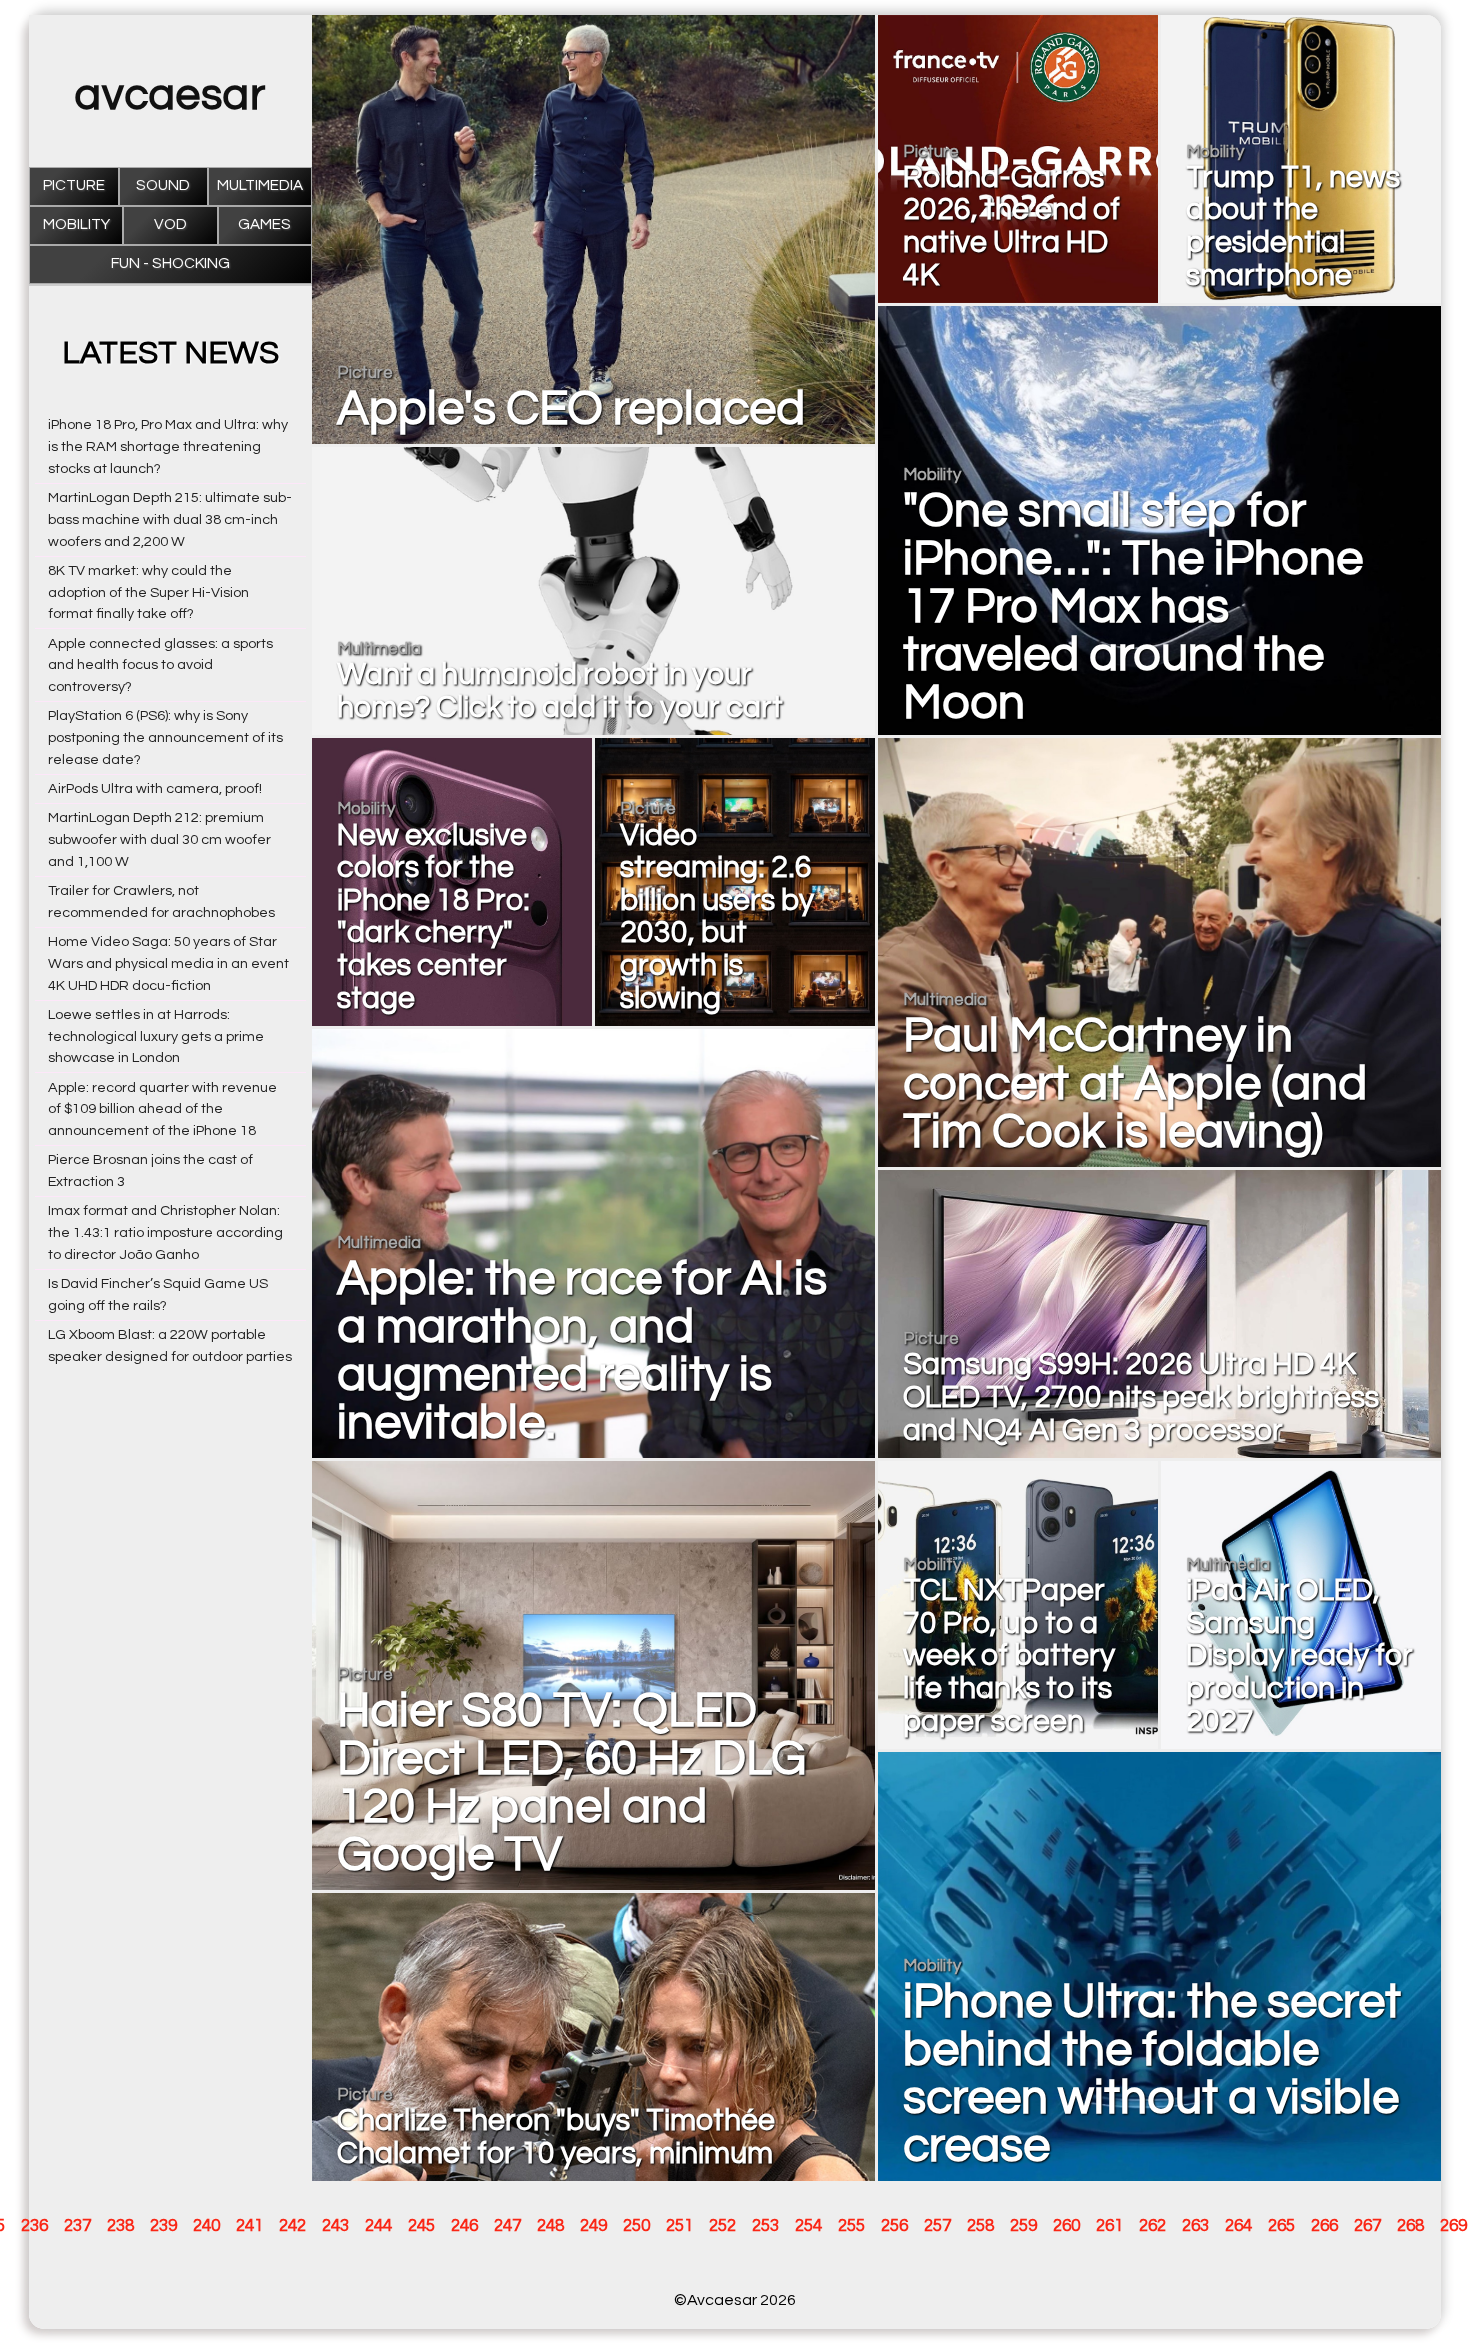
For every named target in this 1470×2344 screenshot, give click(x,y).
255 (851, 2226)
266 (1324, 2226)
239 (163, 2226)
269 (1453, 2226)
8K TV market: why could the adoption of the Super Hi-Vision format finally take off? (148, 592)
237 (77, 2226)
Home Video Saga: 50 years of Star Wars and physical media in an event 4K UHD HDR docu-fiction (168, 963)
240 (206, 2226)
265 (1281, 2226)
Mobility (76, 224)
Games (264, 224)
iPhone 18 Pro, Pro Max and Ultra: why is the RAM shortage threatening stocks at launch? (168, 446)
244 (378, 2226)
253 (765, 2226)
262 (1152, 2226)
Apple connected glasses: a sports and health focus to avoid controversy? (160, 665)
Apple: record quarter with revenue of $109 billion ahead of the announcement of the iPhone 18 (162, 1109)
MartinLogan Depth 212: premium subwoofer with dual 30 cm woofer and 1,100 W (159, 839)
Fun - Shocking (170, 263)
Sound (163, 185)
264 (1238, 2226)
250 (636, 2226)
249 (593, 2226)
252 (722, 2226)
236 (34, 2226)
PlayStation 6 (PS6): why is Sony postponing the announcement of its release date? (165, 737)
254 (808, 2226)
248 (550, 2226)
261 (1109, 2226)
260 (1066, 2226)
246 (464, 2226)
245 (421, 2226)
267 (1367, 2226)
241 (249, 2226)
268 (1410, 2226)
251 (679, 2226)
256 (894, 2226)
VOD (170, 224)
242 (292, 2226)
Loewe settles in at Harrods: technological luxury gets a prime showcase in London (156, 1036)
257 (937, 2226)
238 (120, 2226)
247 (507, 2226)
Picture (74, 185)
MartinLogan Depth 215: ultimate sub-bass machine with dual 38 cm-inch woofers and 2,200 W (170, 519)
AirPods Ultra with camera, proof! (155, 788)
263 (1195, 2226)
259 (1023, 2226)
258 (980, 2226)
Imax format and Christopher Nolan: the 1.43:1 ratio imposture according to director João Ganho (165, 1232)
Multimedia (260, 185)
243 (335, 2226)
